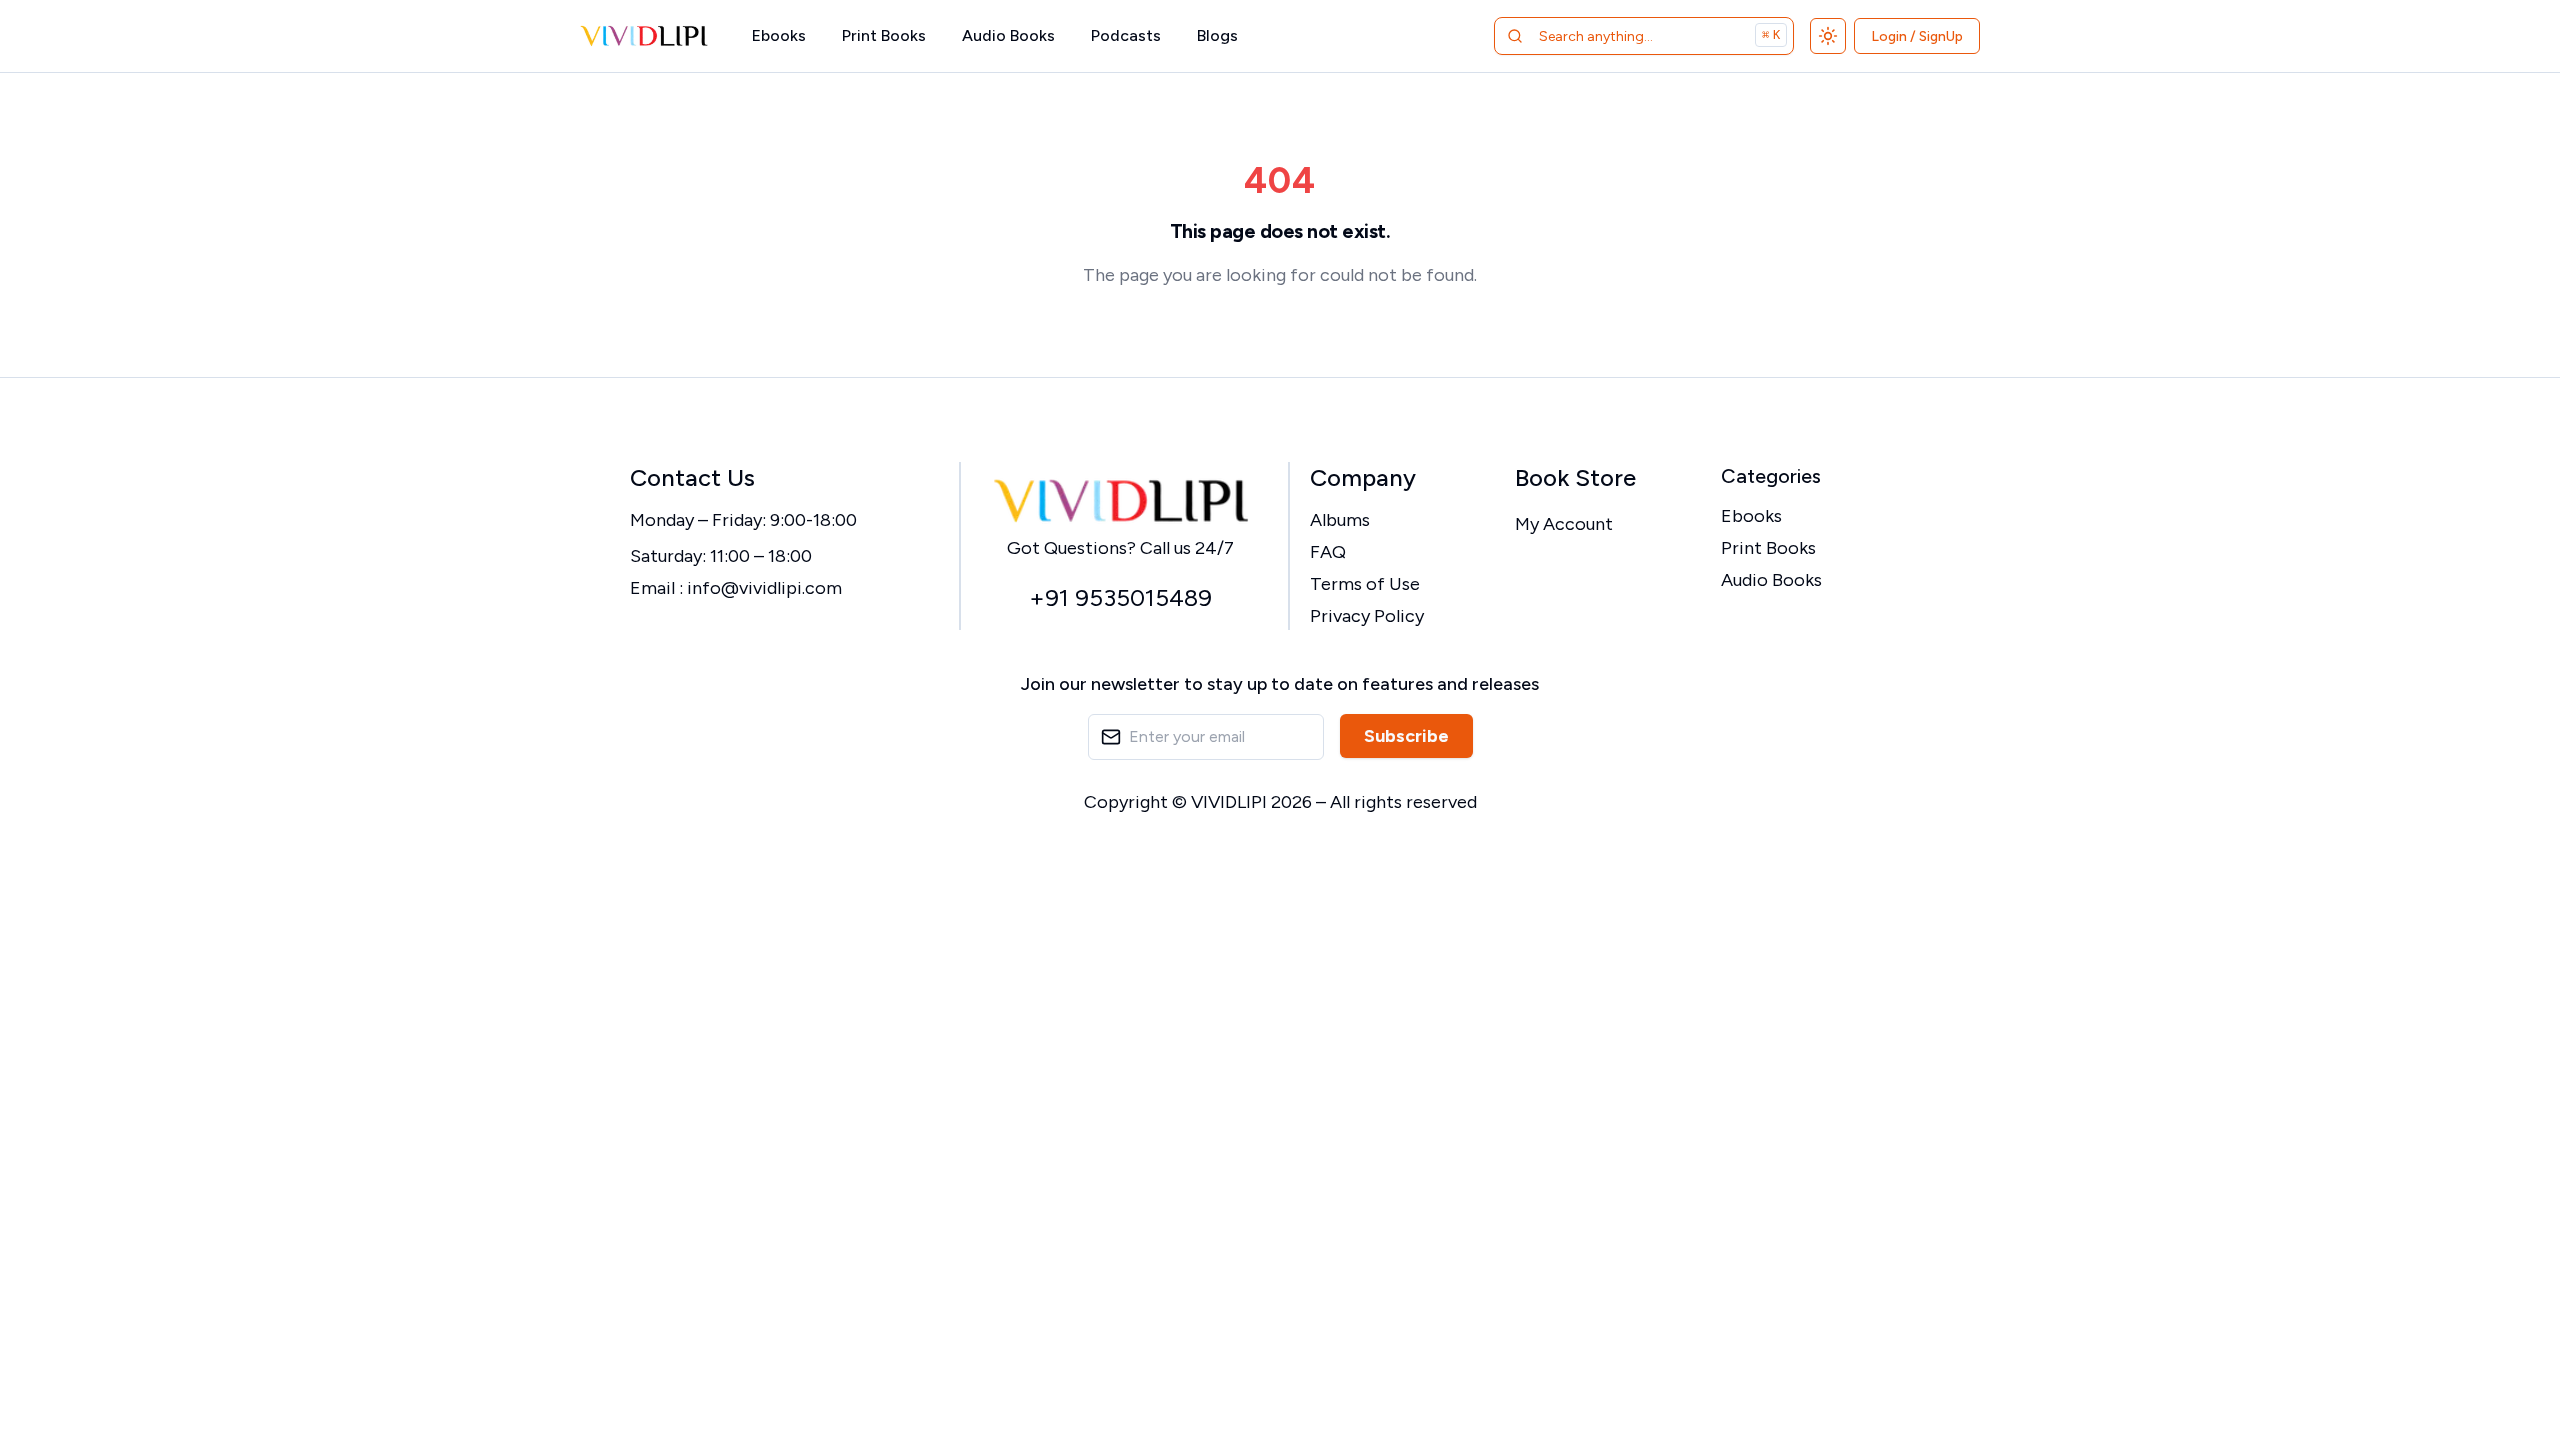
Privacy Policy (1367, 616)
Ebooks (779, 35)
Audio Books (1008, 35)
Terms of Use (1365, 584)
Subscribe (1406, 736)
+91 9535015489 (1120, 597)
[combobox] (1618, 36)
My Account (1564, 524)
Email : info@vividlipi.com (736, 588)
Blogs (1217, 35)
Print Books (884, 35)
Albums (1340, 520)
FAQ (1328, 552)
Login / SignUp (1917, 36)
